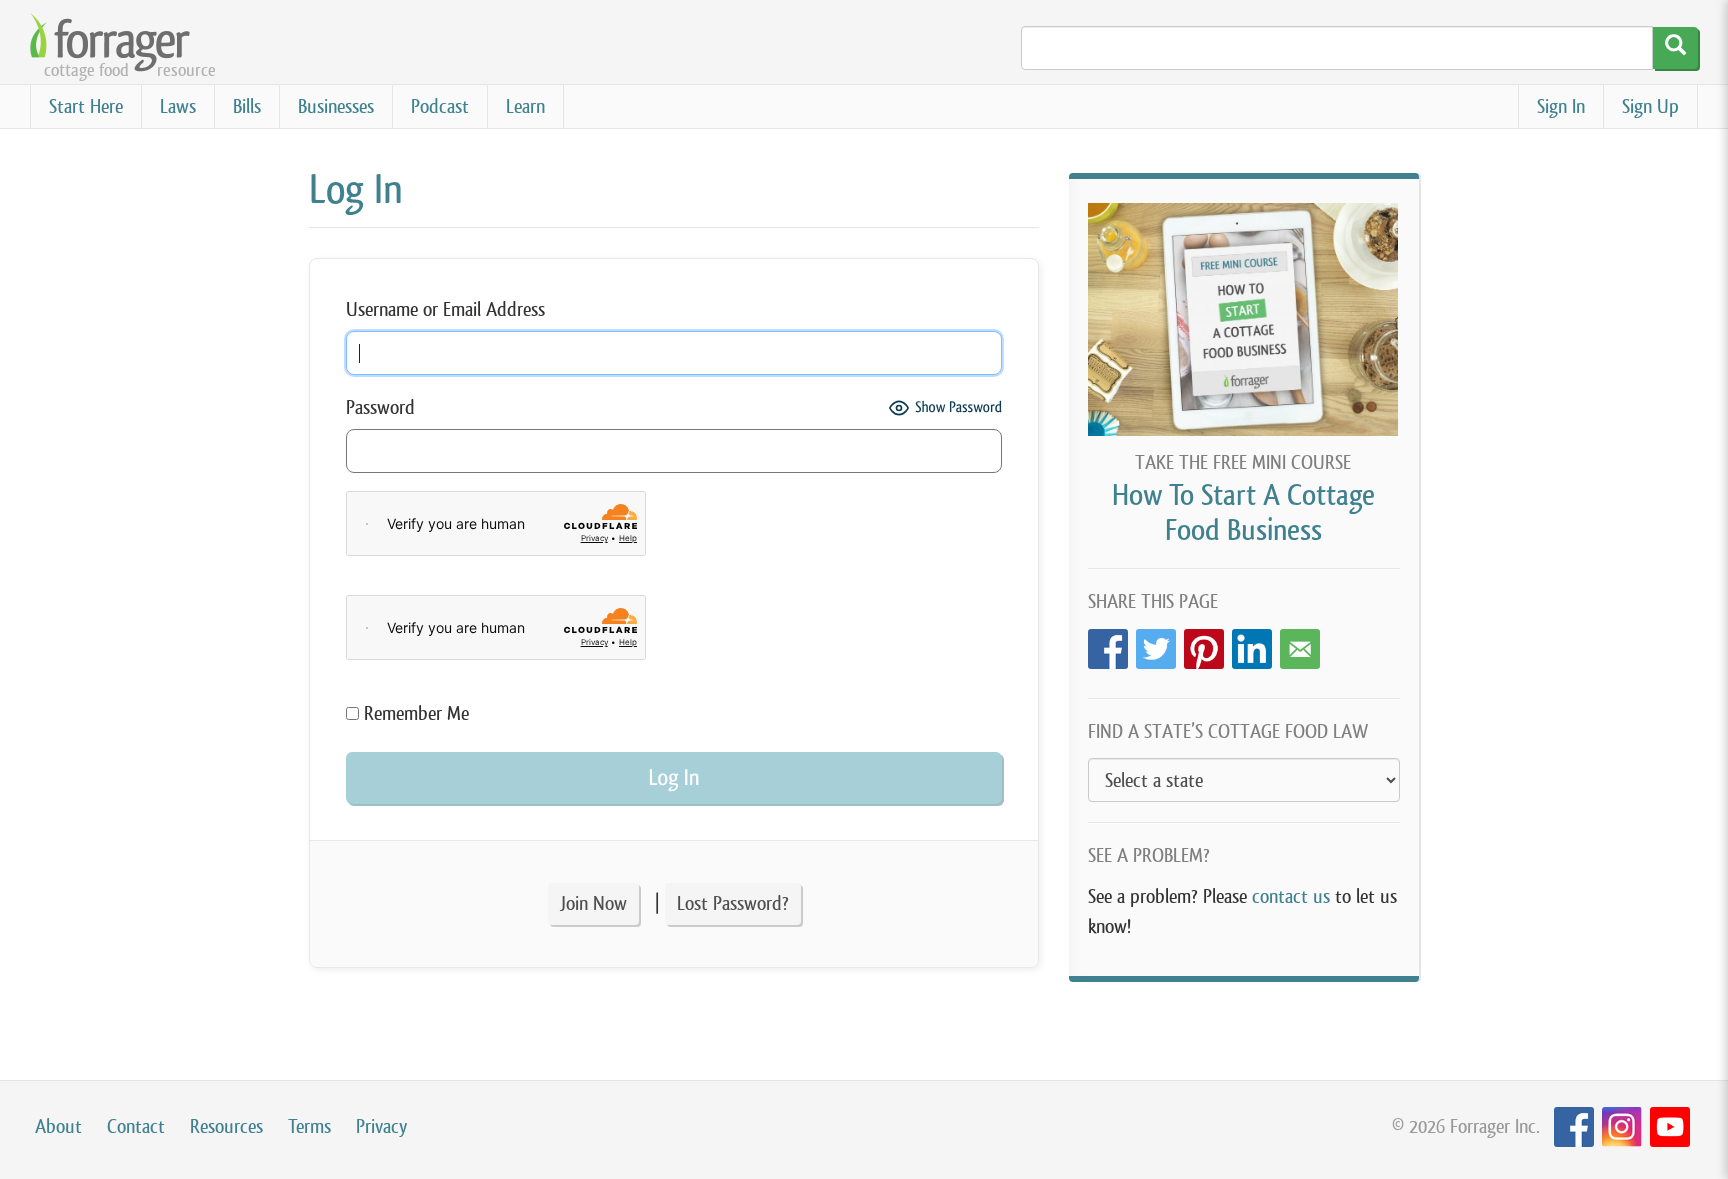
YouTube (1670, 1127)
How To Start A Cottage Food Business (1243, 512)
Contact (136, 1126)
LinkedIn (1252, 643)
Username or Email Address (445, 309)
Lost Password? (733, 903)
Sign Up (1650, 106)
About (58, 1126)
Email (1300, 643)
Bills (247, 106)
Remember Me (414, 713)
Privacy (381, 1126)
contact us (1291, 896)
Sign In (1561, 106)
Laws (178, 106)
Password (380, 407)
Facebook (1108, 643)
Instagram (1622, 1127)
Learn (525, 106)
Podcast (440, 106)
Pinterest (1204, 643)
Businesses (336, 106)
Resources (226, 1126)
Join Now (593, 903)
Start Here (86, 106)
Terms (309, 1126)
